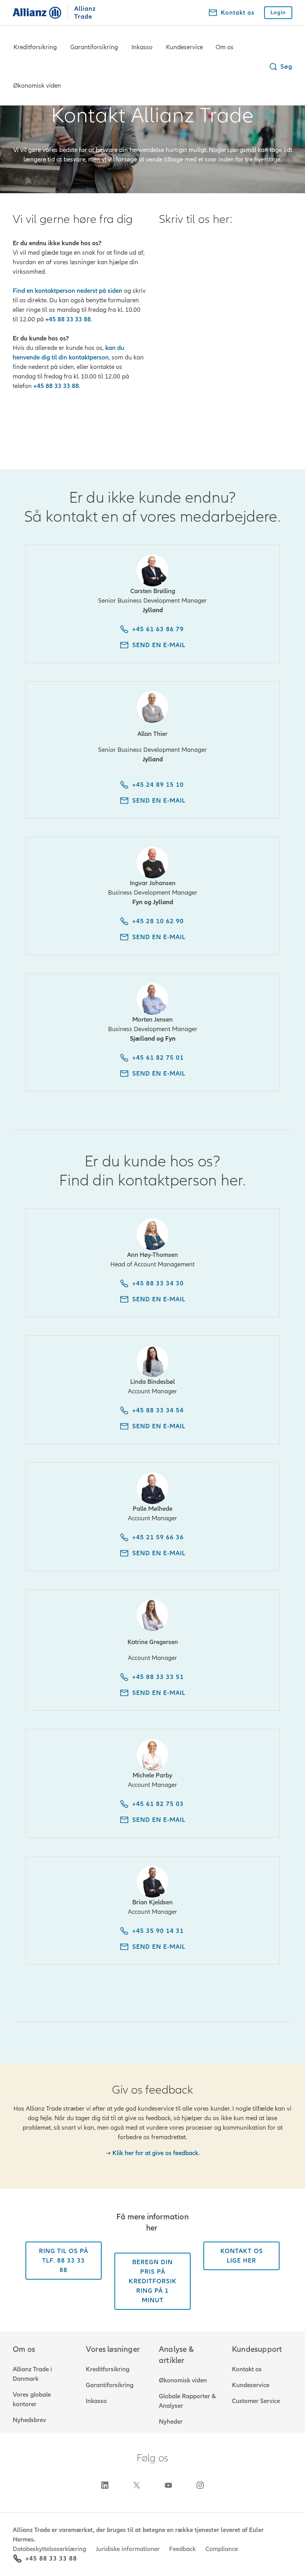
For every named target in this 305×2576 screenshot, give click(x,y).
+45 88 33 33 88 (51, 2559)
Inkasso (142, 47)
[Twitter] (137, 2485)
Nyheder (171, 2422)
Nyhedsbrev (29, 2420)
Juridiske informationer (128, 2549)
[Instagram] (200, 2485)
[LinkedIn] (105, 2485)
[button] (280, 67)
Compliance (222, 2549)
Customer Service (256, 2401)
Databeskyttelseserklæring (49, 2549)
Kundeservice (184, 47)
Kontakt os (247, 2369)
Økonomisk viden (37, 86)
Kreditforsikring (35, 47)
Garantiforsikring (94, 47)
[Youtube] (168, 2485)
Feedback (182, 2549)
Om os (225, 47)
